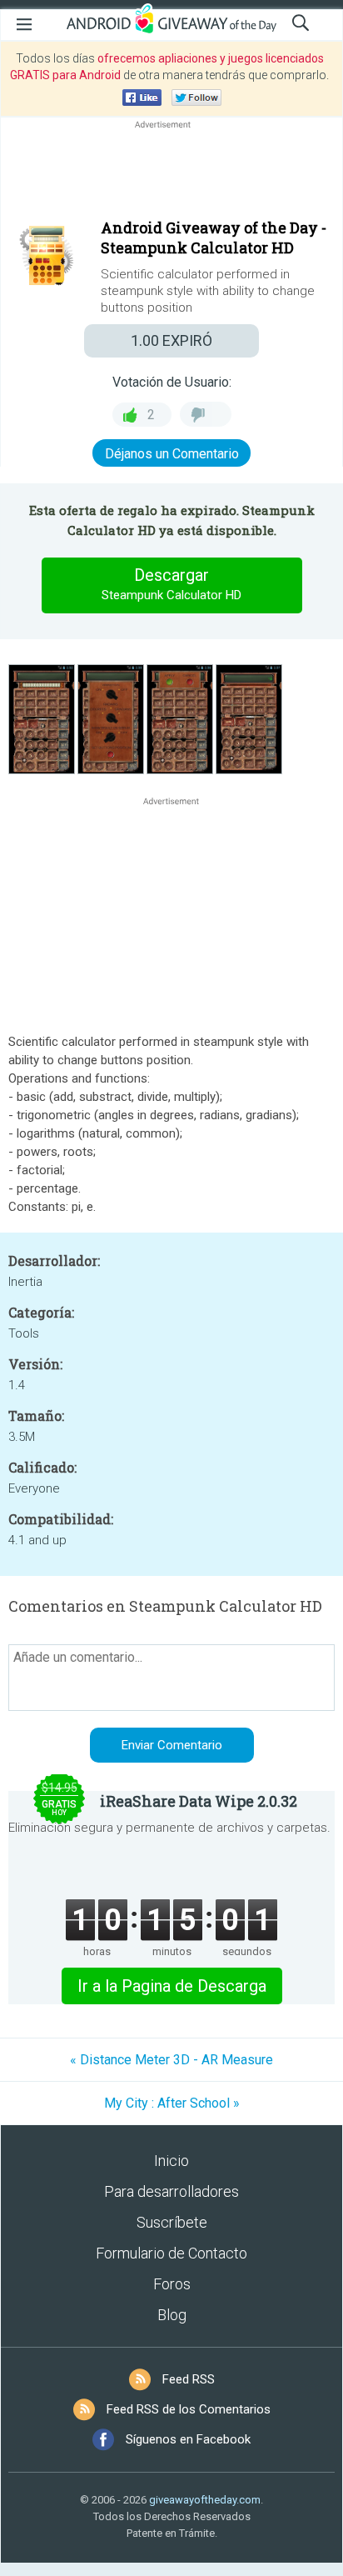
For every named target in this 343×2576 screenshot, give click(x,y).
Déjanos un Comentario (172, 454)
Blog (172, 2315)
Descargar (171, 584)
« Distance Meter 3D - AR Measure (171, 2060)
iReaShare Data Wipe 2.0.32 (199, 1801)
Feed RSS (189, 2379)
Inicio (171, 2161)
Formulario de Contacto (171, 2253)
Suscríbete (172, 2222)
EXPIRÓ (171, 340)
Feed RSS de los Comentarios (189, 2409)
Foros (172, 2284)
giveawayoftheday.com (205, 2500)
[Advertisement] (171, 173)
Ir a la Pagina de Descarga (172, 1986)
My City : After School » (172, 2103)
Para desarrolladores (171, 2191)
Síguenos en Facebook (188, 2439)
